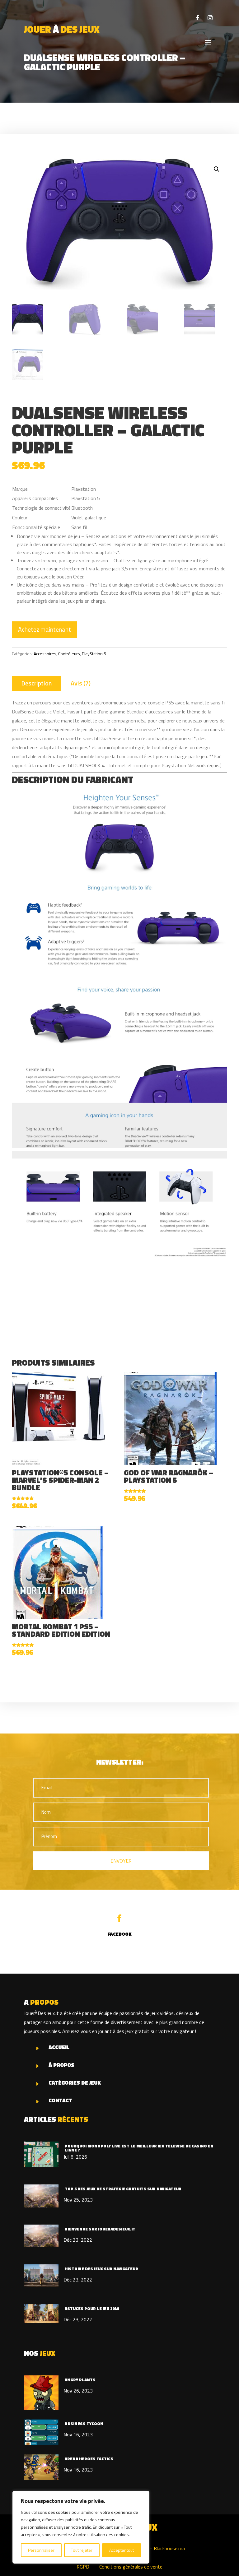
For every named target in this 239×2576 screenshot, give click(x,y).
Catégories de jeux (75, 2083)
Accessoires (45, 654)
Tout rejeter (82, 2550)
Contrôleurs (69, 654)
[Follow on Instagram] (210, 18)
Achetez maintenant (45, 629)
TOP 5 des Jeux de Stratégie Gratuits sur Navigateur (123, 2189)
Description (36, 683)
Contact (60, 2100)
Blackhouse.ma (169, 2548)
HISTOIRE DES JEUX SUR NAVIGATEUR (101, 2269)
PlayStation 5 (94, 654)
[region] (81, 2527)
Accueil (59, 2047)
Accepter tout (122, 2550)
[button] (217, 169)
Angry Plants (80, 2380)
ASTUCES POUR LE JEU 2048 (92, 2309)
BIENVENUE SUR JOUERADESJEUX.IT (100, 2229)
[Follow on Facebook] (198, 18)
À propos (61, 2065)
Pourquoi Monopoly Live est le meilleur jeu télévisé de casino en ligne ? (139, 2148)
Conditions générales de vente (131, 2567)
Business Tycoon (84, 2424)
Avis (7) (81, 683)
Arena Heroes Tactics (89, 2459)
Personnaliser (41, 2550)
